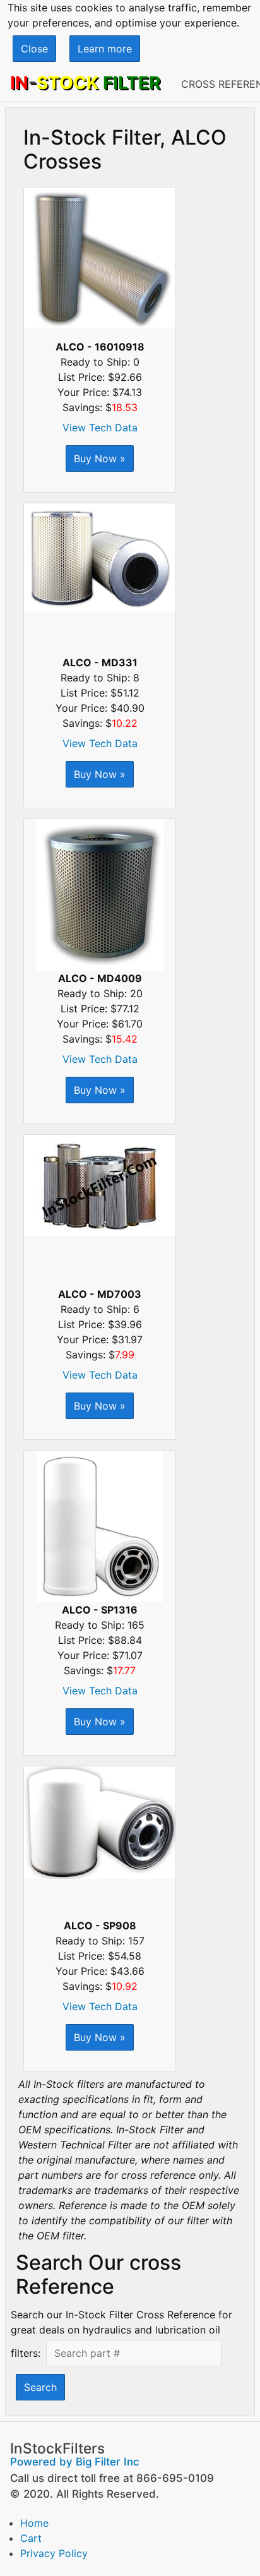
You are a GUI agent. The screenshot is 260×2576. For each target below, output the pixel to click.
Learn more (105, 49)
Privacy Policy (54, 2553)
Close (34, 49)
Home (34, 2523)
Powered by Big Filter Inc (75, 2462)
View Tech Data (100, 428)
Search (40, 2387)
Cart (31, 2538)
